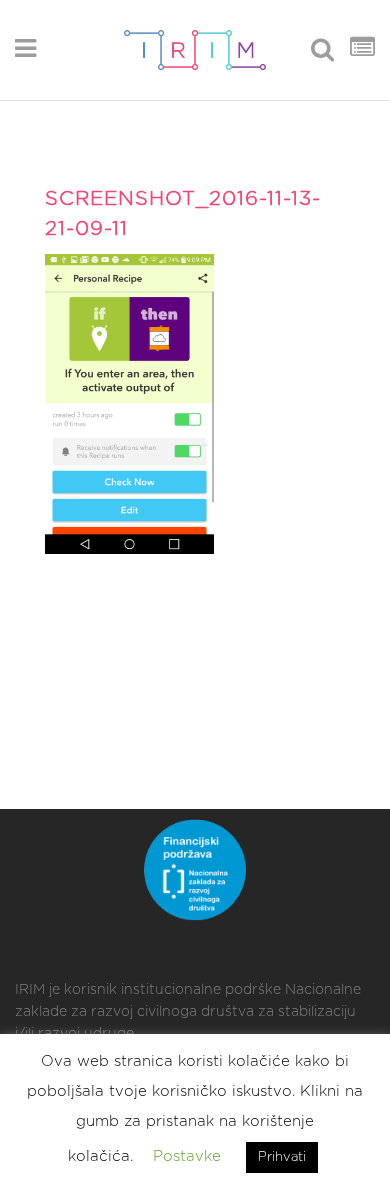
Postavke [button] (187, 1156)
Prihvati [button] (282, 1157)
